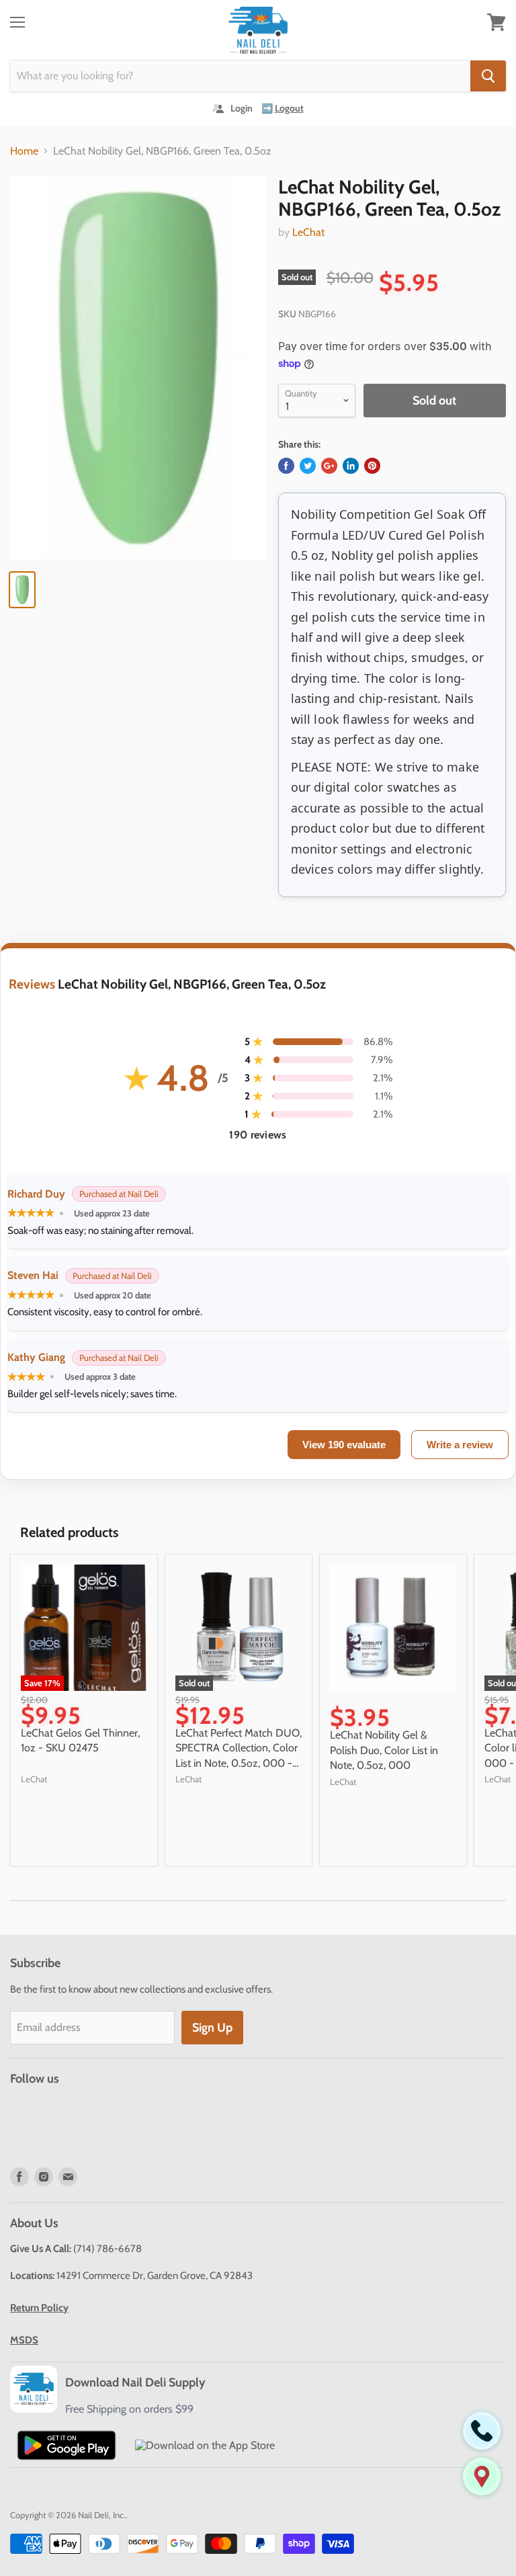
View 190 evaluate (344, 1445)
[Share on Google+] (329, 466)
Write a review (460, 1445)
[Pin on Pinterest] (372, 466)
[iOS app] (205, 2445)
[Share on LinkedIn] (351, 466)
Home (24, 151)
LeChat (308, 232)
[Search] (488, 76)
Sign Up (212, 2028)
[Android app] (67, 2445)
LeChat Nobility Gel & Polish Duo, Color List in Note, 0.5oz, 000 (384, 1750)
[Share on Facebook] (286, 466)
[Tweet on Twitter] (308, 466)
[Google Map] (482, 2477)
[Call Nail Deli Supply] (482, 2431)
